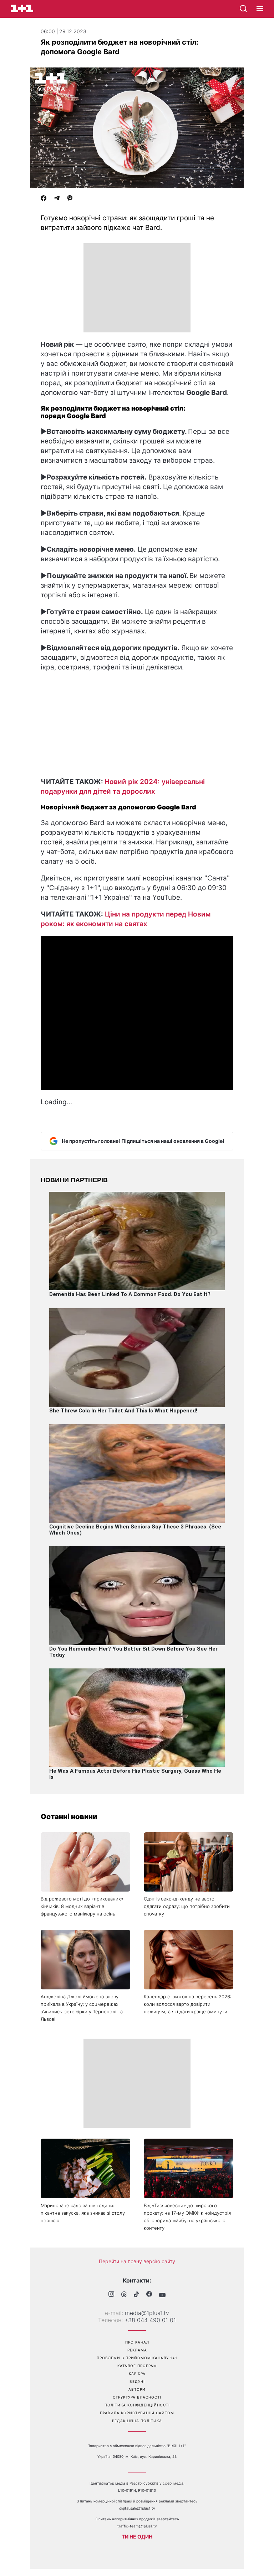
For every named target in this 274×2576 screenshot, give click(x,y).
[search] (243, 9)
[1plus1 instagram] (111, 2295)
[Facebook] (44, 199)
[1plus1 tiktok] (136, 2295)
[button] (260, 9)
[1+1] (22, 8)
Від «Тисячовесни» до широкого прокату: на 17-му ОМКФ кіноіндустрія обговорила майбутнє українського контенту (187, 2217)
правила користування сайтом (137, 2413)
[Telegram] (57, 199)
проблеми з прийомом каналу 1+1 (137, 2358)
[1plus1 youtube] (162, 2295)
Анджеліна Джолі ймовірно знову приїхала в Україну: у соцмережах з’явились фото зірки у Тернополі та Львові (82, 2008)
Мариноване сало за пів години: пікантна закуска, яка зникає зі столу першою (83, 2213)
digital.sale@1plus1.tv (137, 2508)
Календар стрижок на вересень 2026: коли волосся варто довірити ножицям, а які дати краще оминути (187, 2004)
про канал (137, 2342)
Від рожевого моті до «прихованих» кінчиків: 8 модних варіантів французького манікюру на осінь (82, 1906)
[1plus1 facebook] (149, 2295)
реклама (137, 2350)
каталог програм (137, 2366)
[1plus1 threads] (124, 2295)
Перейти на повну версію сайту (137, 2261)
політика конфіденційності (137, 2405)
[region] (137, 288)
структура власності (137, 2397)
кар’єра (137, 2374)
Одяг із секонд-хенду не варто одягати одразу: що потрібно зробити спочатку (187, 1906)
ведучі (137, 2381)
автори (137, 2389)
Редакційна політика (137, 2421)
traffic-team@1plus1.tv (137, 2526)
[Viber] (70, 199)
